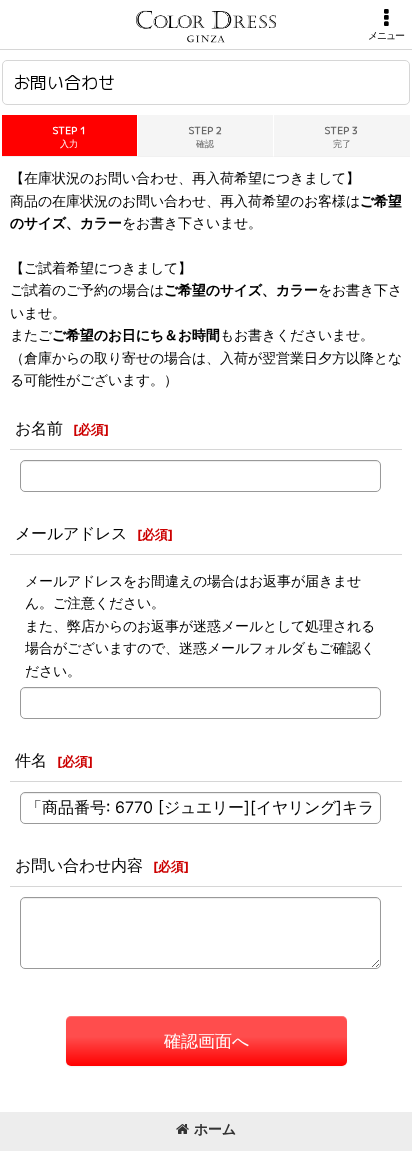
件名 (31, 760)
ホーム (215, 1128)
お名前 (39, 428)
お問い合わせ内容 (79, 865)
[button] (386, 24)
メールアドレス (71, 533)
